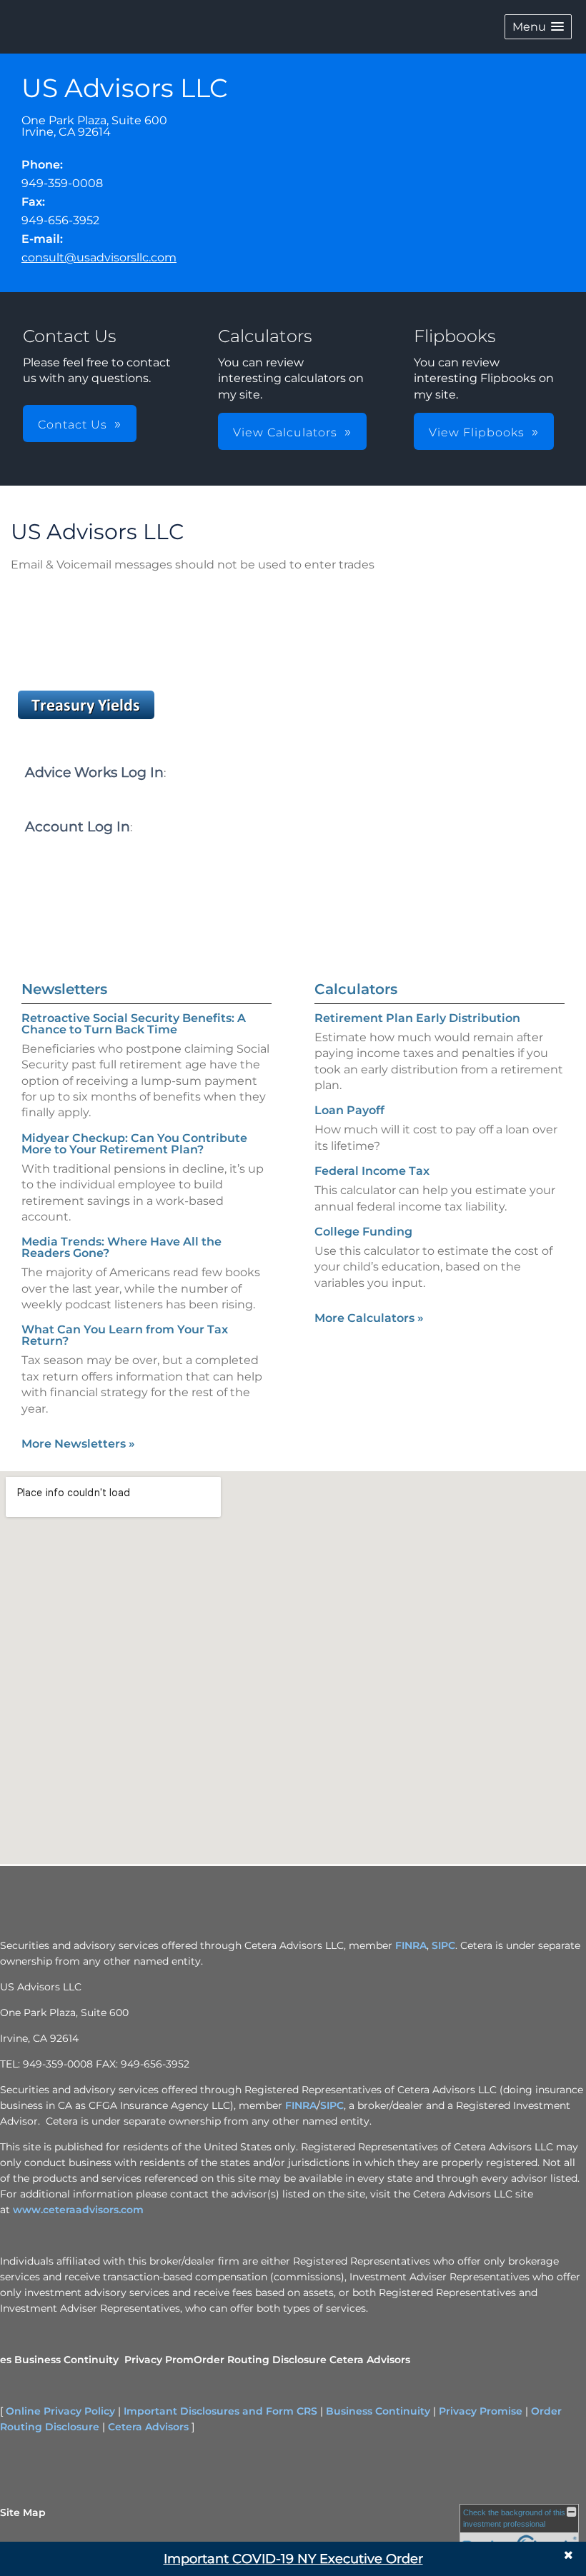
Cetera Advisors (370, 2360)
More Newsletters (78, 1444)
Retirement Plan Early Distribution (417, 1018)
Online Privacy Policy (60, 2411)
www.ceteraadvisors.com (78, 2210)
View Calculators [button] (285, 432)
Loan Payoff (349, 1110)
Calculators (356, 989)
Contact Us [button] (73, 425)
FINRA (411, 1945)
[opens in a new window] (86, 719)
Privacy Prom (159, 2360)
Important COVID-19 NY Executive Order (293, 2559)
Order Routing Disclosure (260, 2360)
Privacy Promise (481, 2411)
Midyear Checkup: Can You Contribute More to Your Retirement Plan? (134, 1144)
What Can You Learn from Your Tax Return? (125, 1335)
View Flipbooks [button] (477, 432)
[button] (538, 27)
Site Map (23, 2512)
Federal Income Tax (372, 1171)
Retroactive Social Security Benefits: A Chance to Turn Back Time (134, 1024)
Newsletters (64, 989)
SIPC (443, 1945)
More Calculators (369, 1318)
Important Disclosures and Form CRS (220, 2411)
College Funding (363, 1232)
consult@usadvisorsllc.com (99, 257)
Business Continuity (66, 2360)
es (6, 2360)
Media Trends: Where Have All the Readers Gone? (121, 1247)
